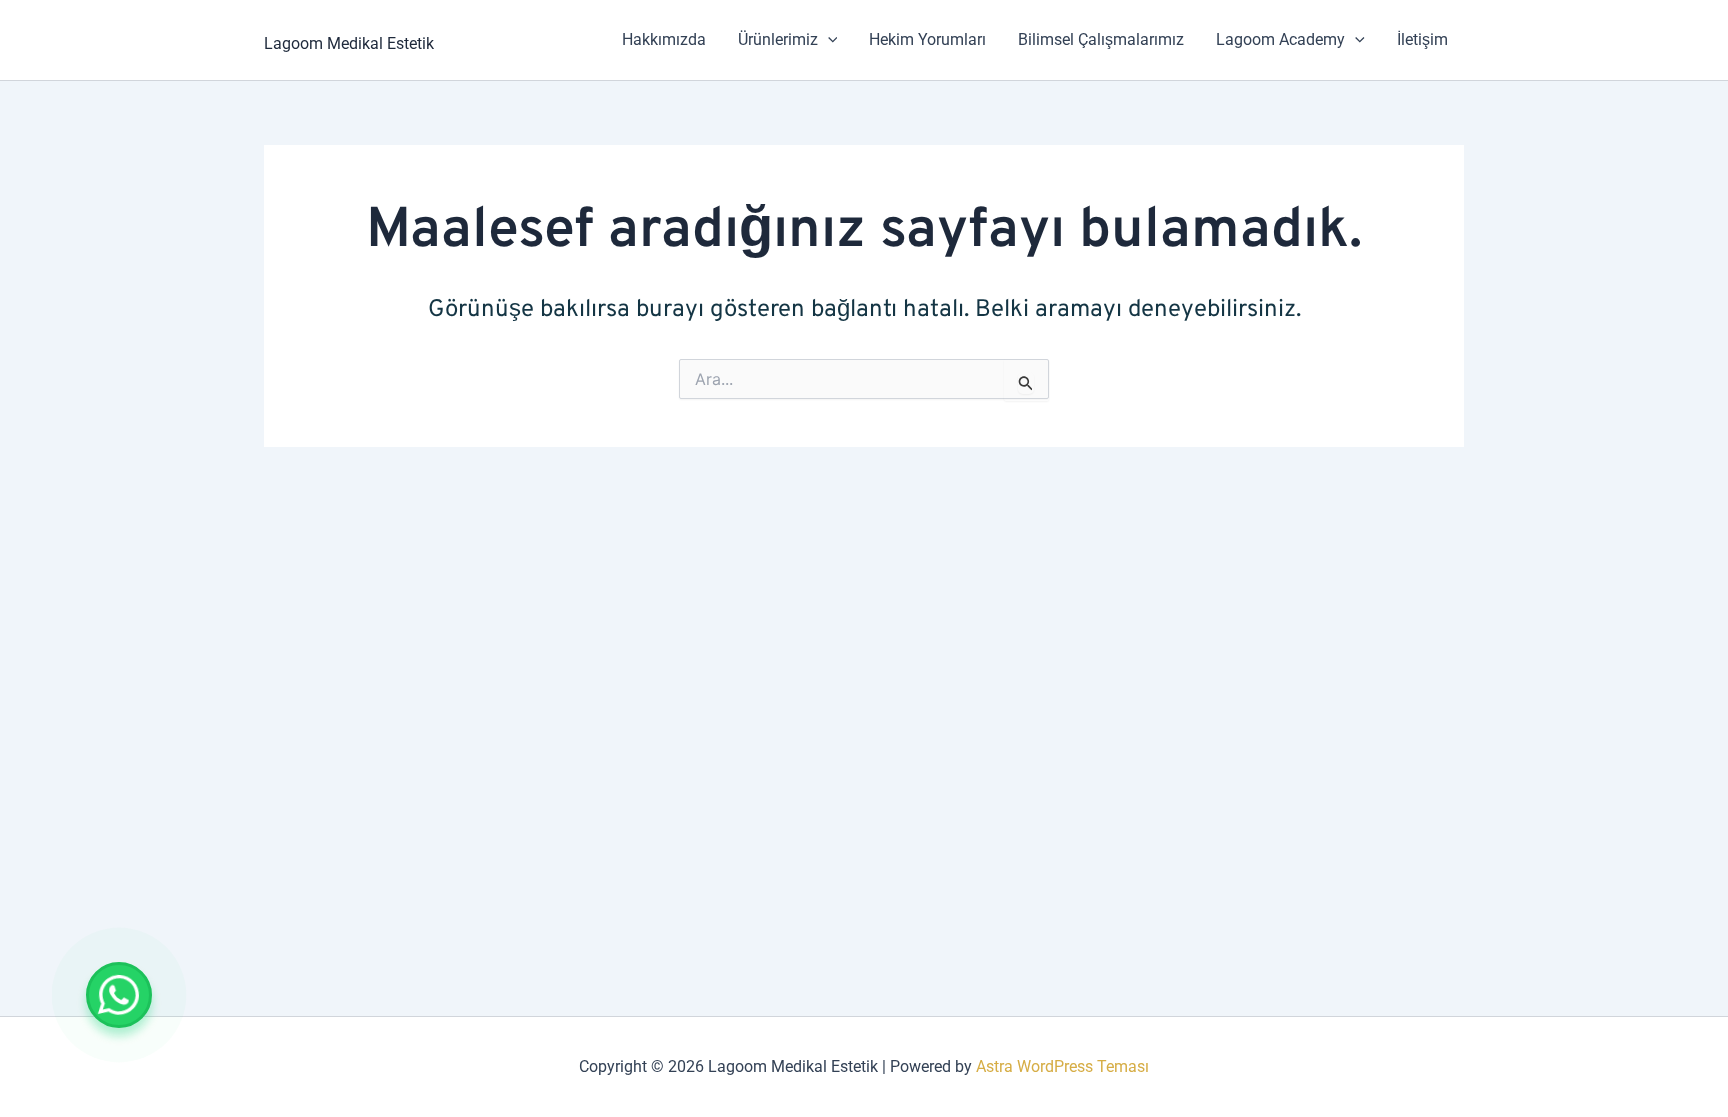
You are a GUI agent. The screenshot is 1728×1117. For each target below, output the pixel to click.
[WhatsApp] (119, 995)
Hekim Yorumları (927, 39)
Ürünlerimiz (778, 39)
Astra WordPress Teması (1062, 1066)
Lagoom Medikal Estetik (349, 43)
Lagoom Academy (1280, 39)
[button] (828, 40)
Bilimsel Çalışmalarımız (1101, 39)
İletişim (1422, 39)
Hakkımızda (664, 39)
